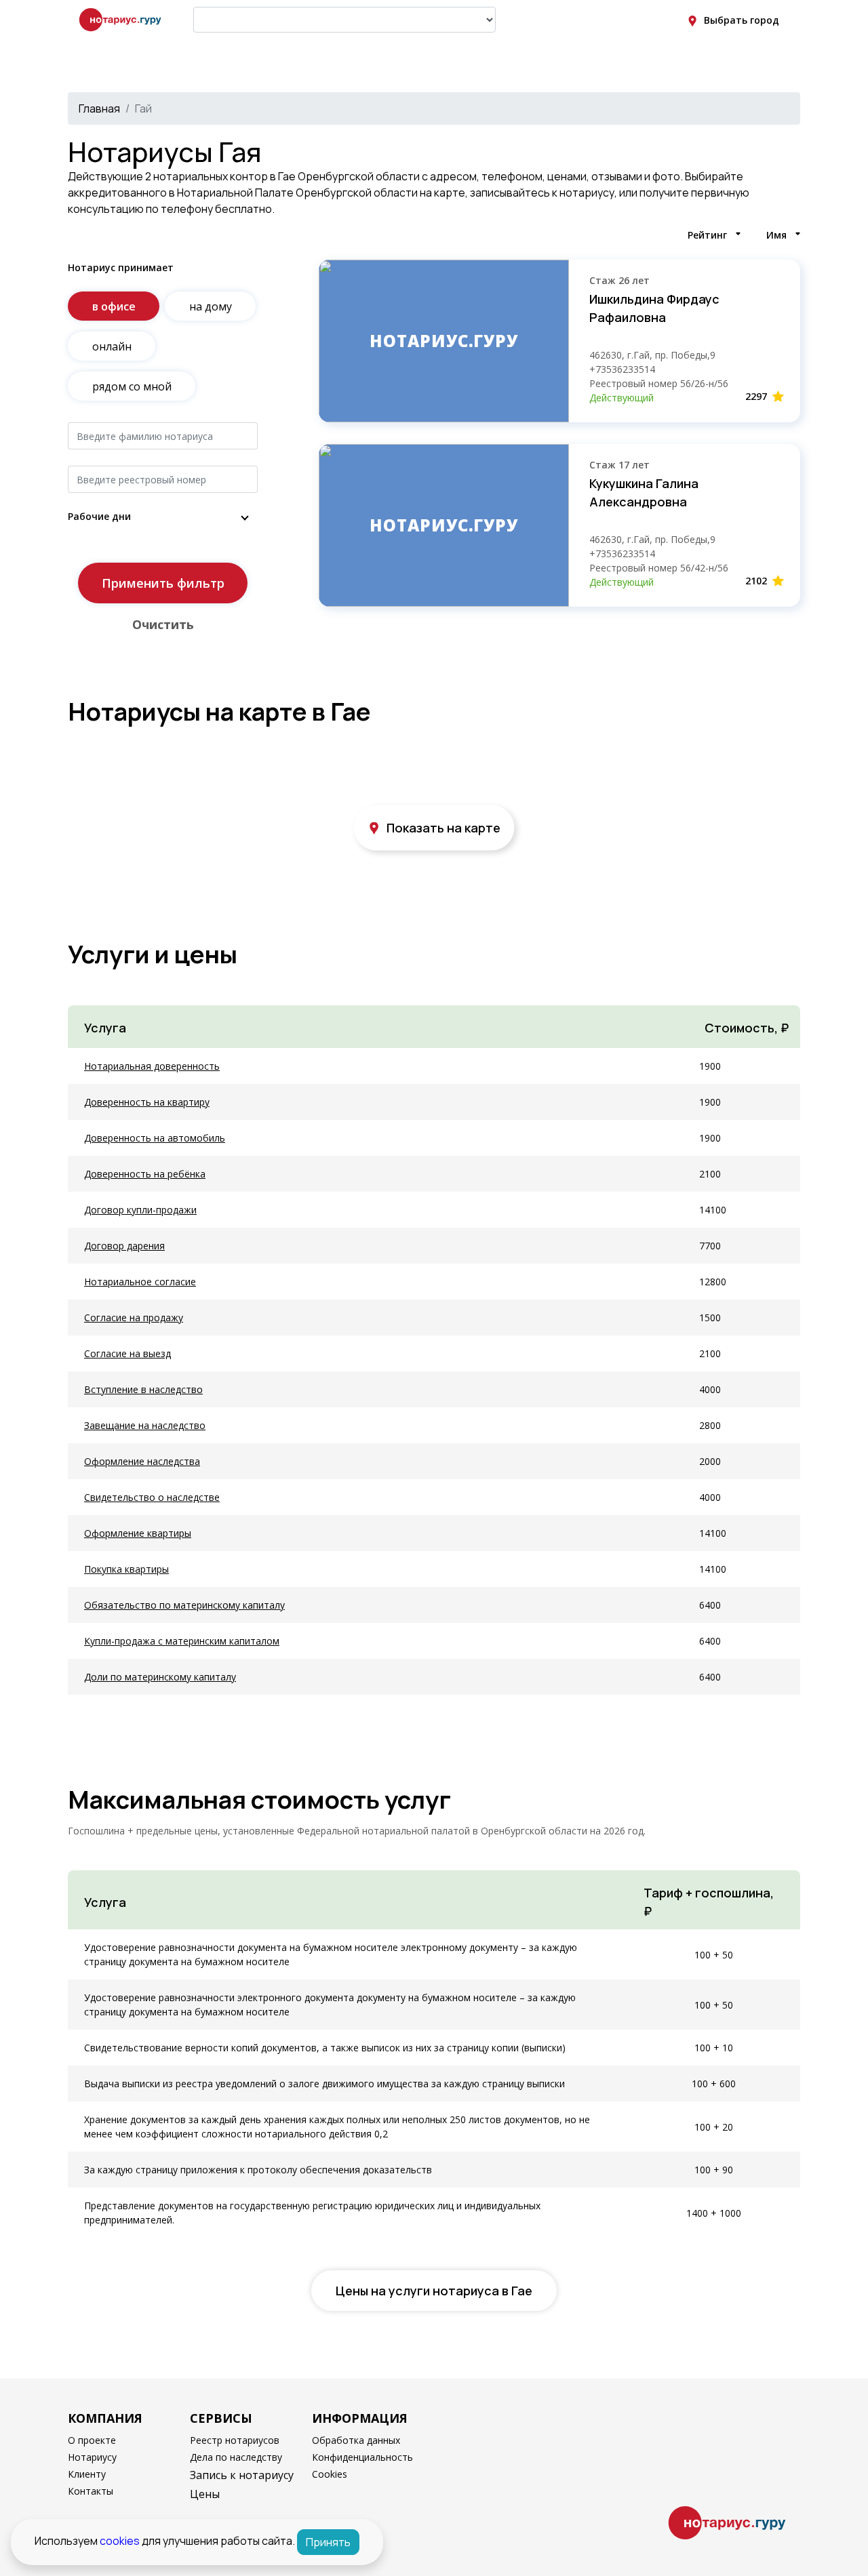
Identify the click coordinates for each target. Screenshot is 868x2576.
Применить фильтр (163, 583)
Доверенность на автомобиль (155, 1138)
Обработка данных (356, 2440)
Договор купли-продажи (140, 1210)
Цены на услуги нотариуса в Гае (434, 2291)
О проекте (92, 2440)
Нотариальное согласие (140, 1282)
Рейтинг (707, 235)
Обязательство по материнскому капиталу (184, 1605)
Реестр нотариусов (235, 2440)
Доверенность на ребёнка (145, 1174)
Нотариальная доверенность (152, 1066)
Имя (776, 235)
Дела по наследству (236, 2457)
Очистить (163, 624)
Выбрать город (742, 20)
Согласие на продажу (134, 1317)
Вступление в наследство (143, 1389)
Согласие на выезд (127, 1353)
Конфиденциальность (362, 2457)
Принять (328, 2542)
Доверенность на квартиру (147, 1102)
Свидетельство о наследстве (152, 1497)
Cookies (330, 2474)
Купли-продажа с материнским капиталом (182, 1641)
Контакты (91, 2491)
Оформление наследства (142, 1461)
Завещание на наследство (145, 1425)
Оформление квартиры (138, 1533)
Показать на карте (443, 828)
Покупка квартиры (126, 1569)
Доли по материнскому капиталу (160, 1677)
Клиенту (87, 2474)
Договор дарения (124, 1246)
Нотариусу (92, 2457)
